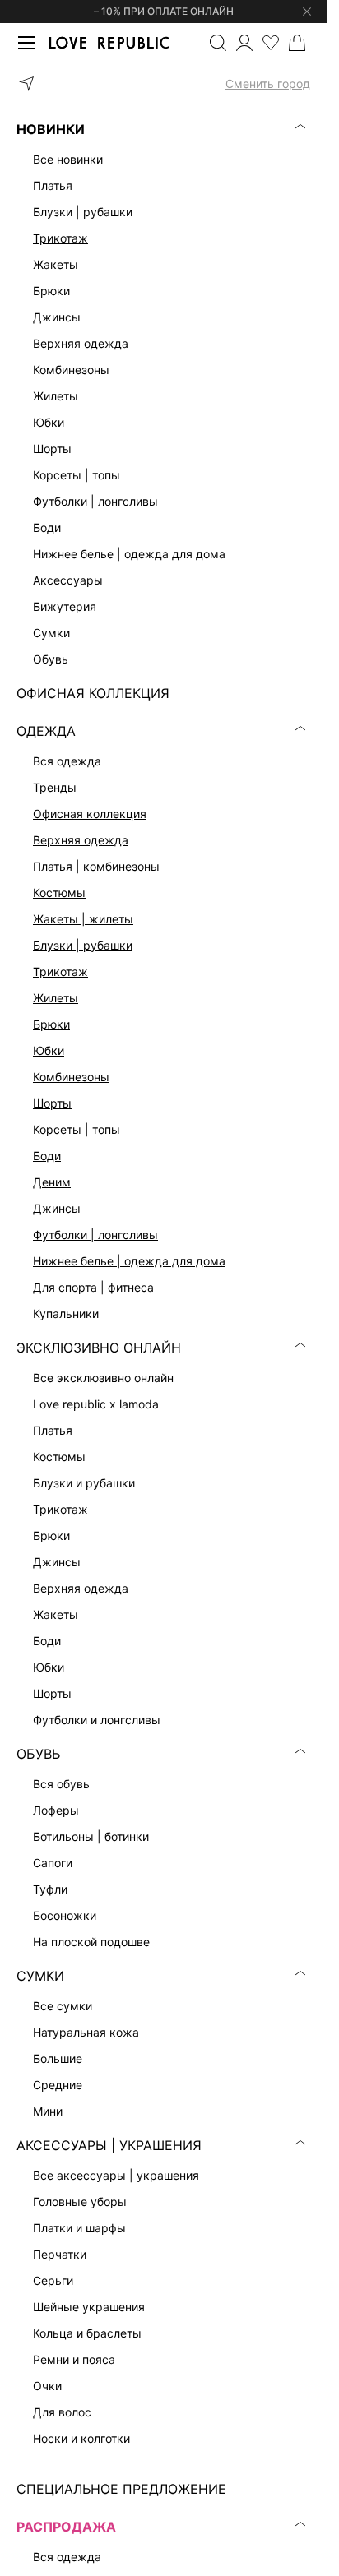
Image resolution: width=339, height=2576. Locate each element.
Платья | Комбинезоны (96, 866)
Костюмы (59, 893)
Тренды (55, 787)
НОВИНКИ (51, 129)
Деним (52, 1182)
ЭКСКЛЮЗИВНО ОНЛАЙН (99, 1348)
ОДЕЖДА (46, 731)
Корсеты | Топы (77, 1129)
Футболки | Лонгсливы (95, 1235)
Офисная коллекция (90, 814)
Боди (47, 1156)
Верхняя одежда (81, 840)
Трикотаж (60, 238)
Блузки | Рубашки (83, 945)
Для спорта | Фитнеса (93, 1287)
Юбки (49, 1050)
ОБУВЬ (38, 1754)
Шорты (52, 1103)
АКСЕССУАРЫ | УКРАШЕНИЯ (109, 2145)
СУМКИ (40, 1976)
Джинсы (57, 1208)
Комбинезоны (71, 1077)
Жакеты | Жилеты (83, 919)
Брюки (51, 1024)
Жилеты (56, 998)
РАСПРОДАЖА (66, 2527)
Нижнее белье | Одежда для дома (129, 1261)
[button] (163, 84)
